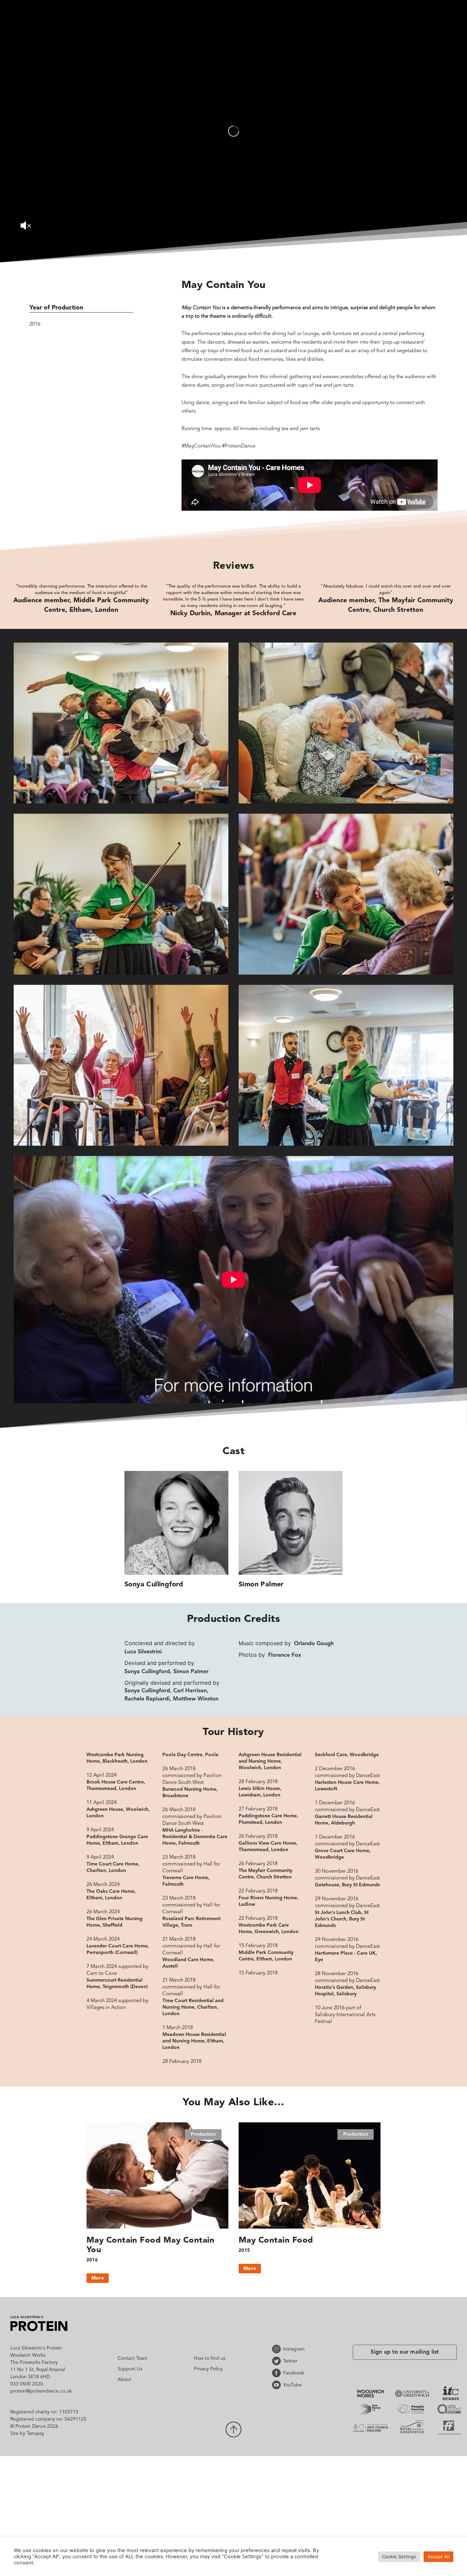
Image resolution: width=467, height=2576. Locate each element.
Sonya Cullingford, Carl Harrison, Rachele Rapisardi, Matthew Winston (171, 1695)
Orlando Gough (314, 1644)
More (98, 2278)
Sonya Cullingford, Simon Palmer (166, 1672)
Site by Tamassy (27, 2434)
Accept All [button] (438, 2557)
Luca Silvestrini (143, 1652)
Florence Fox (285, 1655)
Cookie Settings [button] (399, 2557)
